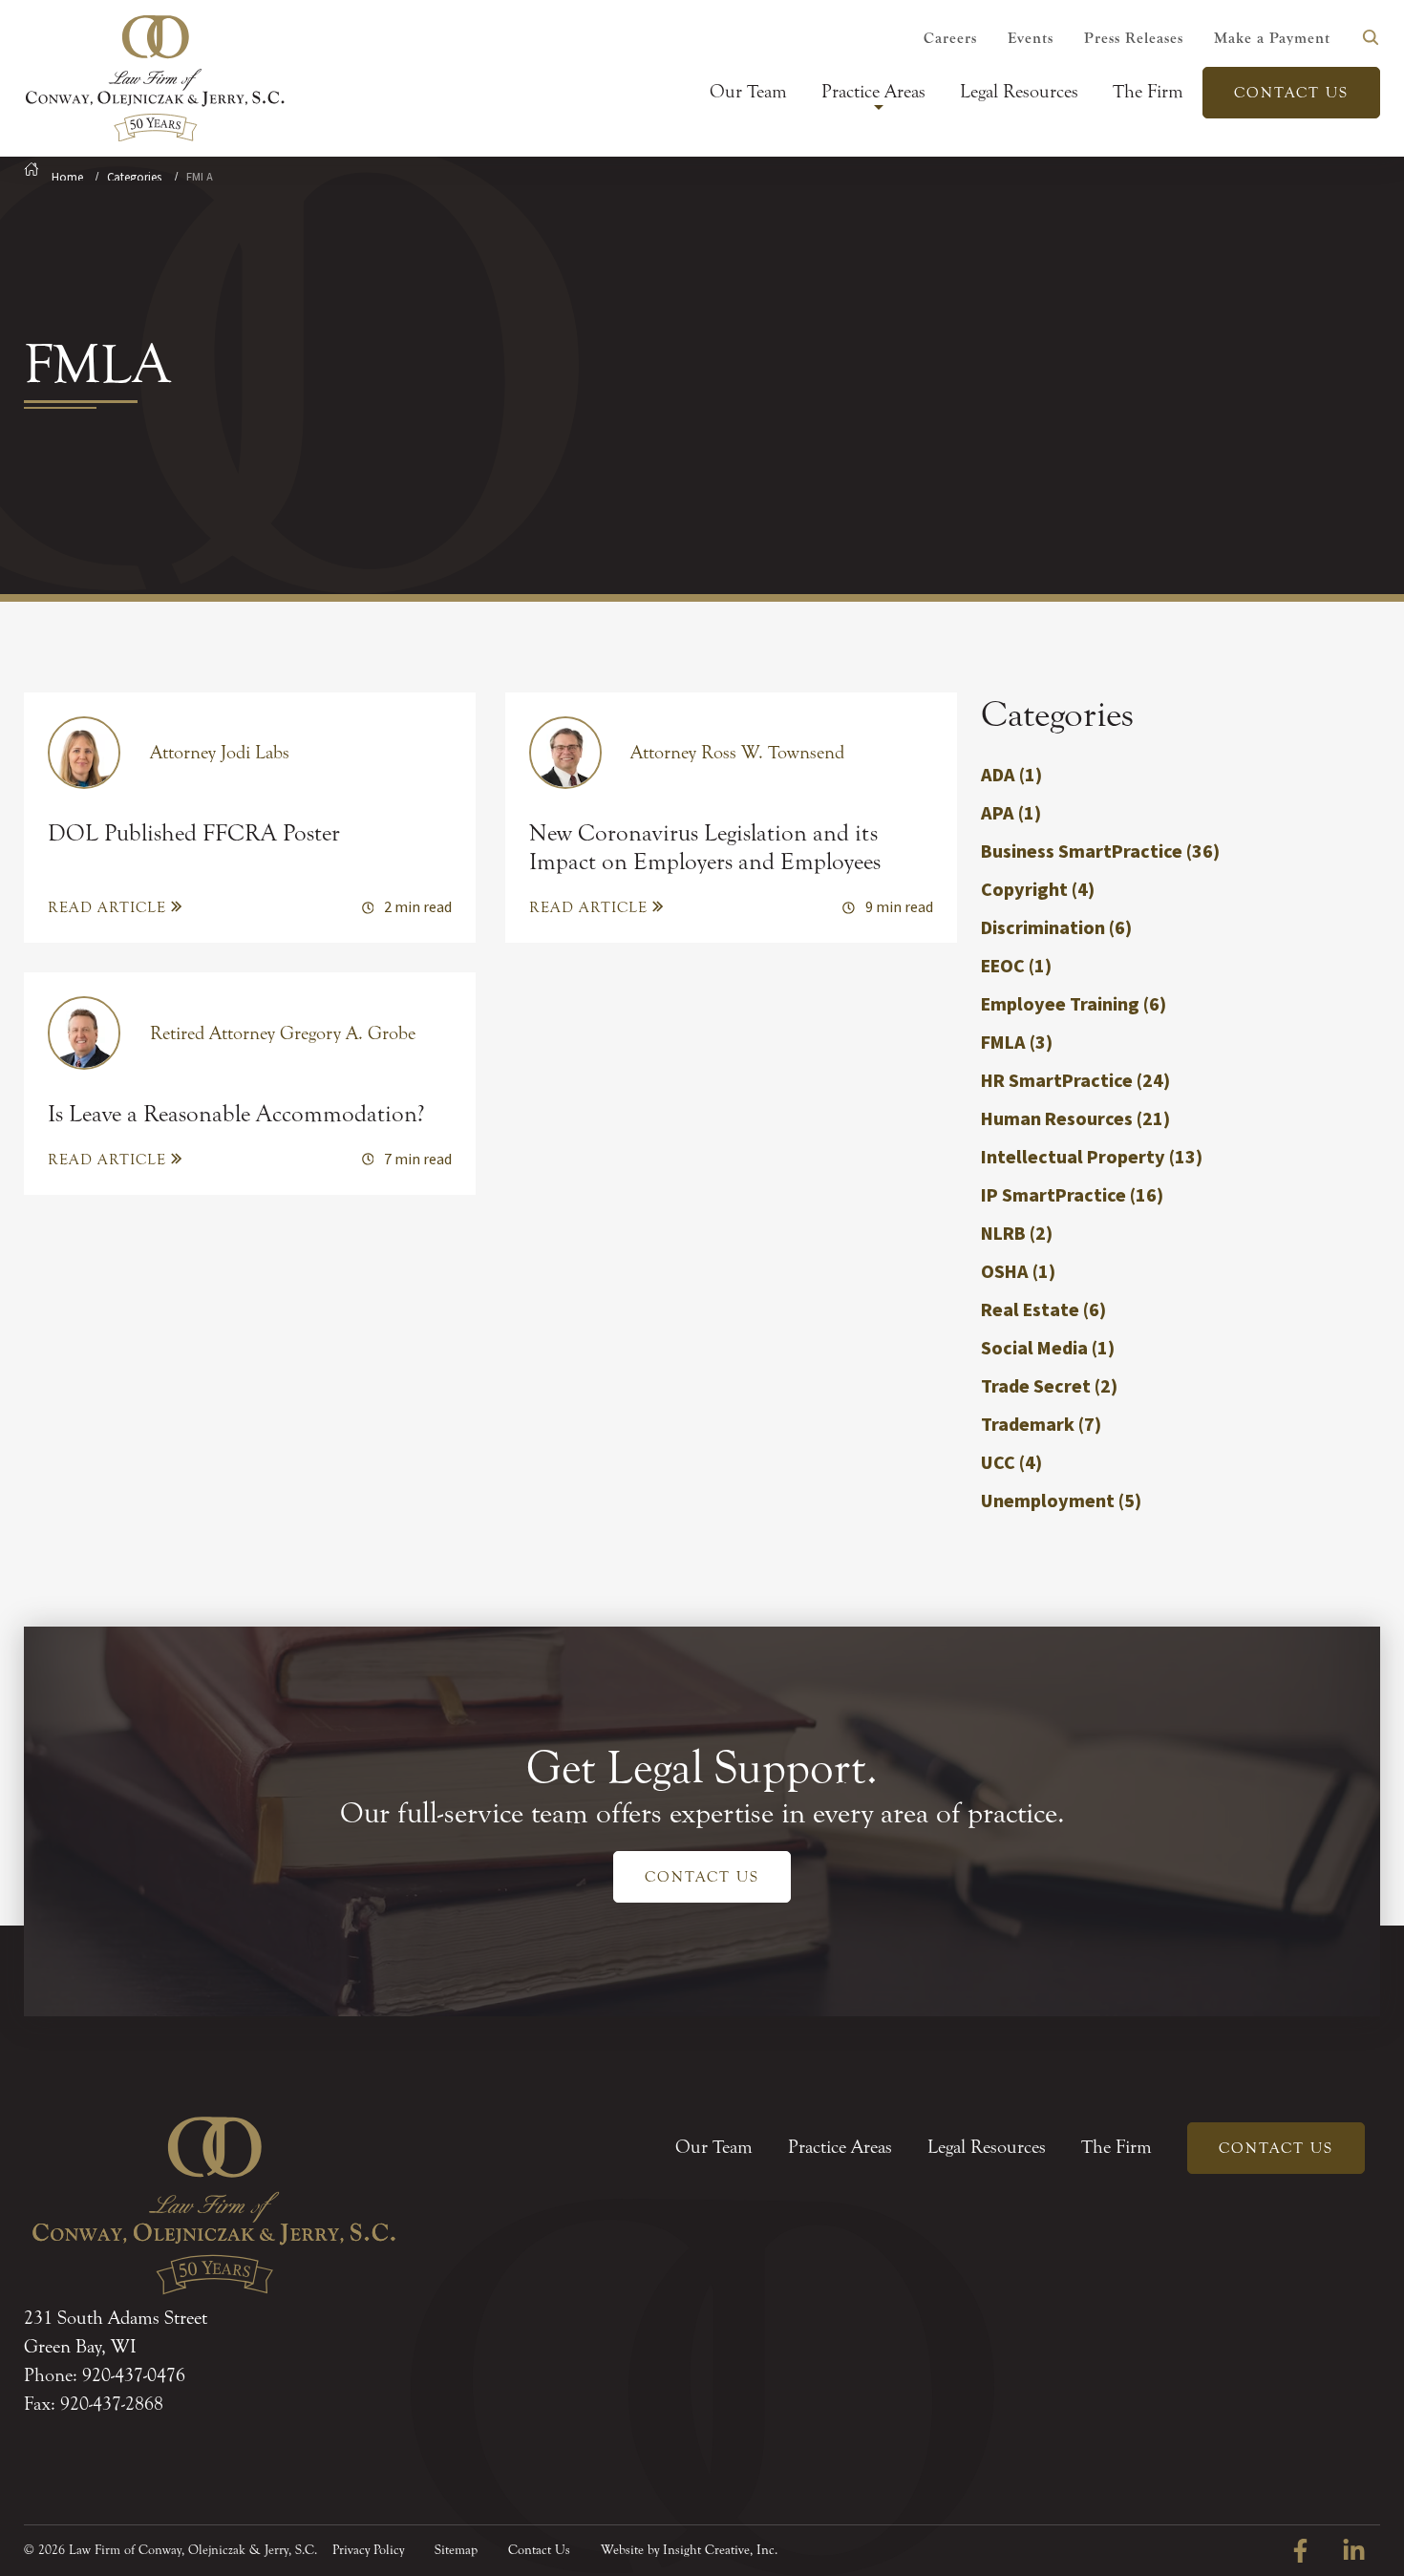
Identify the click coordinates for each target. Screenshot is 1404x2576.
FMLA (1017, 1043)
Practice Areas (873, 91)
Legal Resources (1019, 91)
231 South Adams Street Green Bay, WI (116, 2332)
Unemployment (1061, 1501)
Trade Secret (1049, 1387)
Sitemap (456, 2550)
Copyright (1038, 890)
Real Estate (1043, 1310)
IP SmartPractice (1072, 1196)
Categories (134, 178)
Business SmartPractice (1100, 852)
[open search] (1371, 37)
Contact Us (1291, 93)
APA (1011, 814)
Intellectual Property (1092, 1158)
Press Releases (1134, 38)
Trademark (1041, 1425)
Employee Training (1074, 1005)
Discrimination (1056, 928)
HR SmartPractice (1075, 1081)
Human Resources (1075, 1119)
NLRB (1017, 1234)
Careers (950, 38)
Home (67, 178)
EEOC (1016, 967)
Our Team (748, 91)
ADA (1011, 776)
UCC (1011, 1463)
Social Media (1048, 1349)
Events (1031, 38)
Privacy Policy (368, 2550)
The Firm (1148, 91)
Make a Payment (1272, 38)
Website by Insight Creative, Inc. (689, 2550)
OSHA (1018, 1272)
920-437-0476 (134, 2375)
